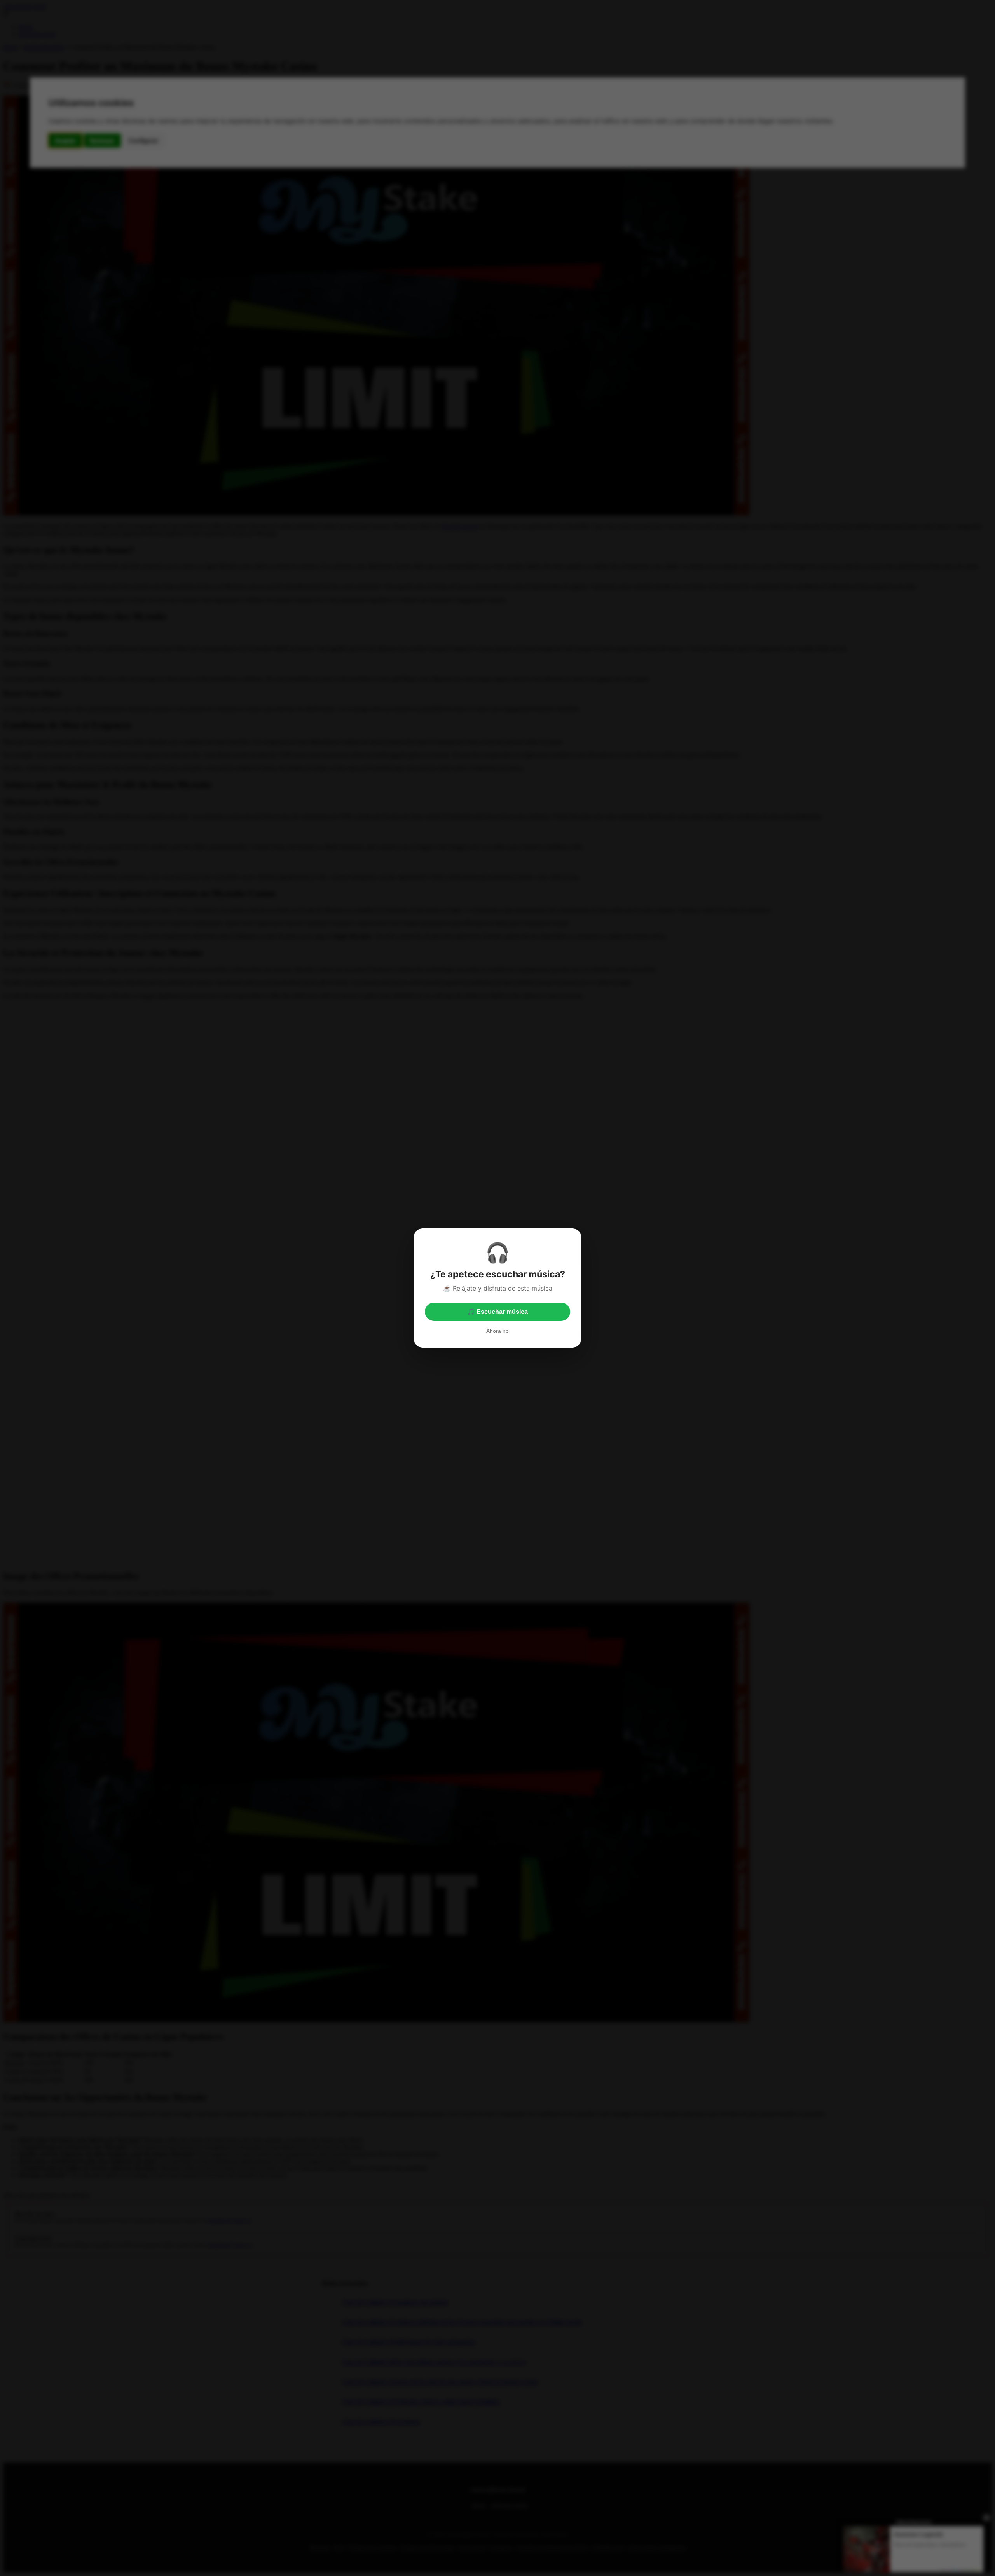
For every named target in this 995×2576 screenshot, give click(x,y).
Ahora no (497, 1331)
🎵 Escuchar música (497, 1312)
